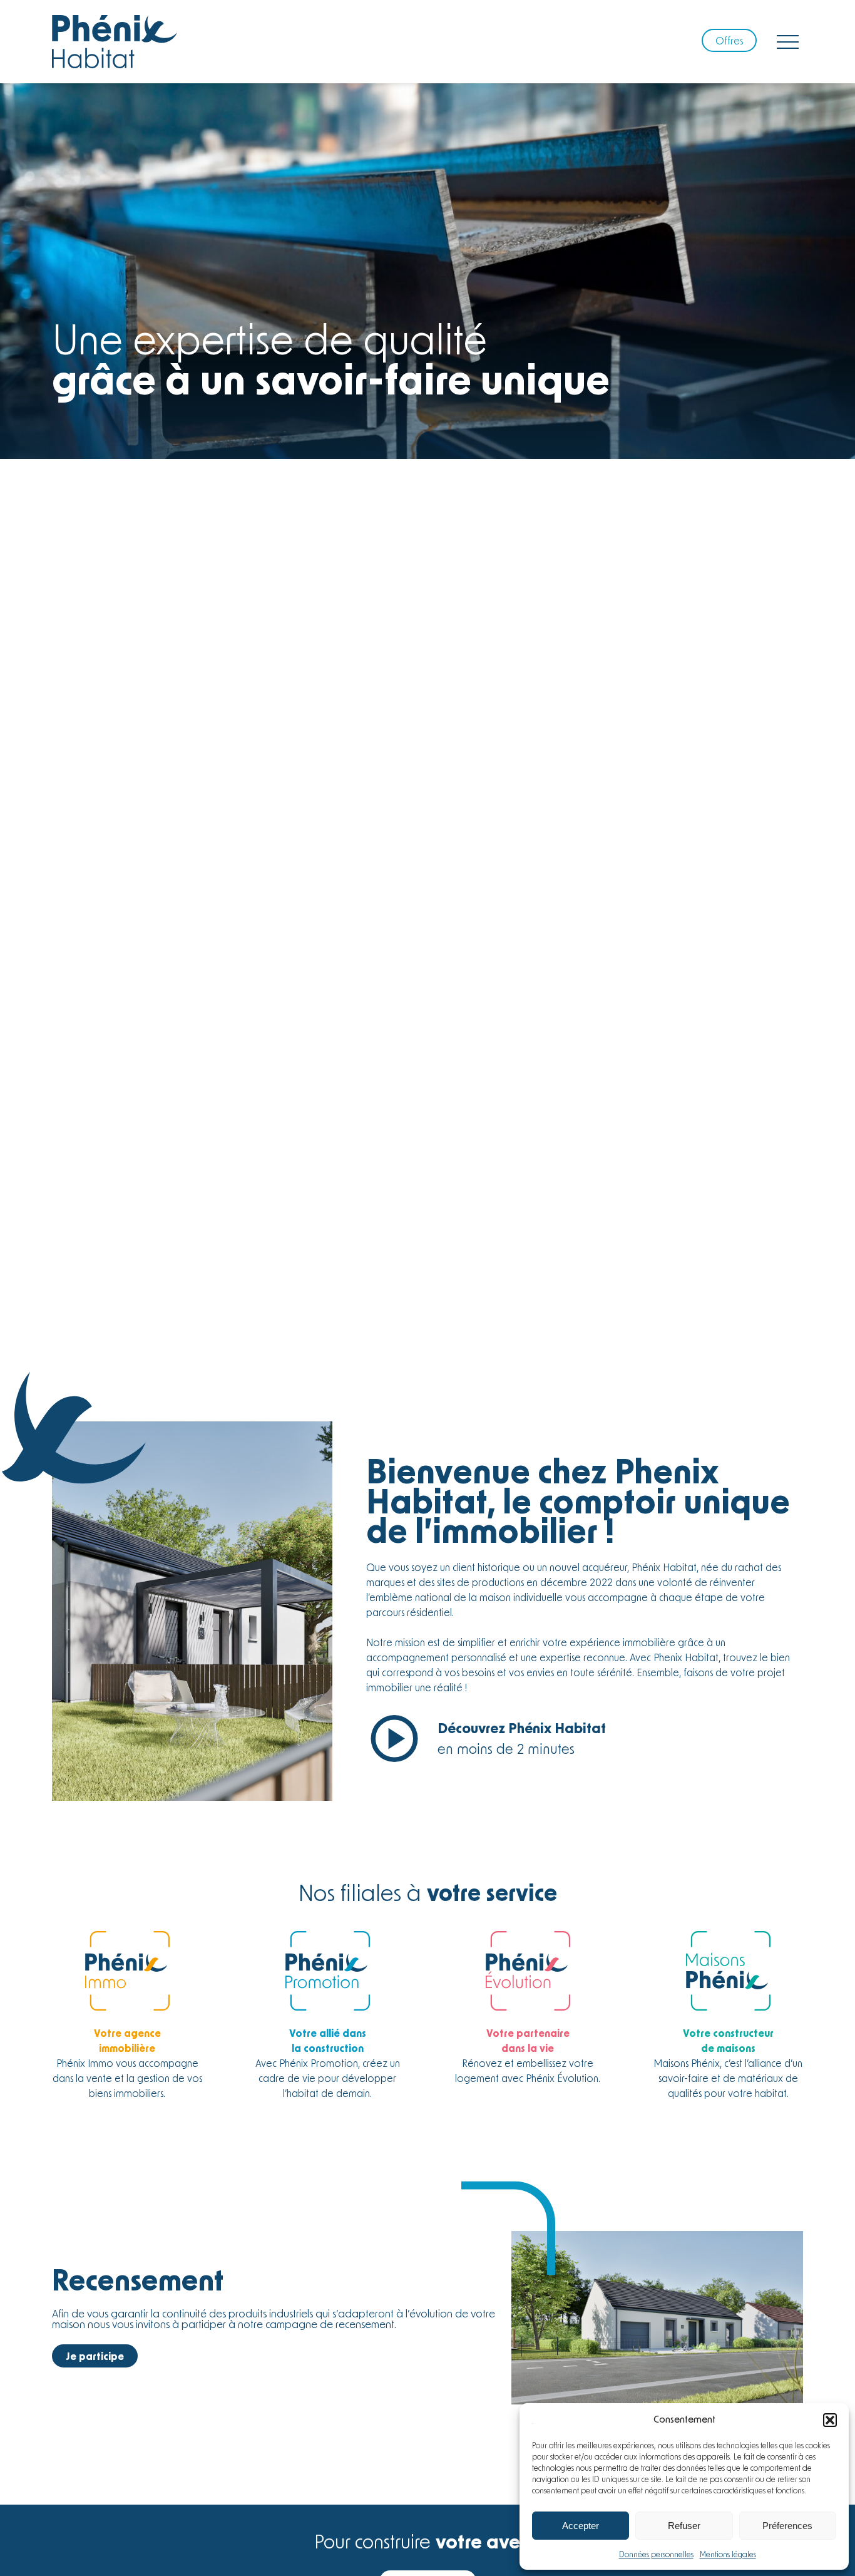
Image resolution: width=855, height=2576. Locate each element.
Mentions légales (728, 2554)
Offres (729, 40)
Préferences (787, 2526)
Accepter (581, 2526)
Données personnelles (656, 2554)
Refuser (684, 2526)
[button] (830, 2420)
